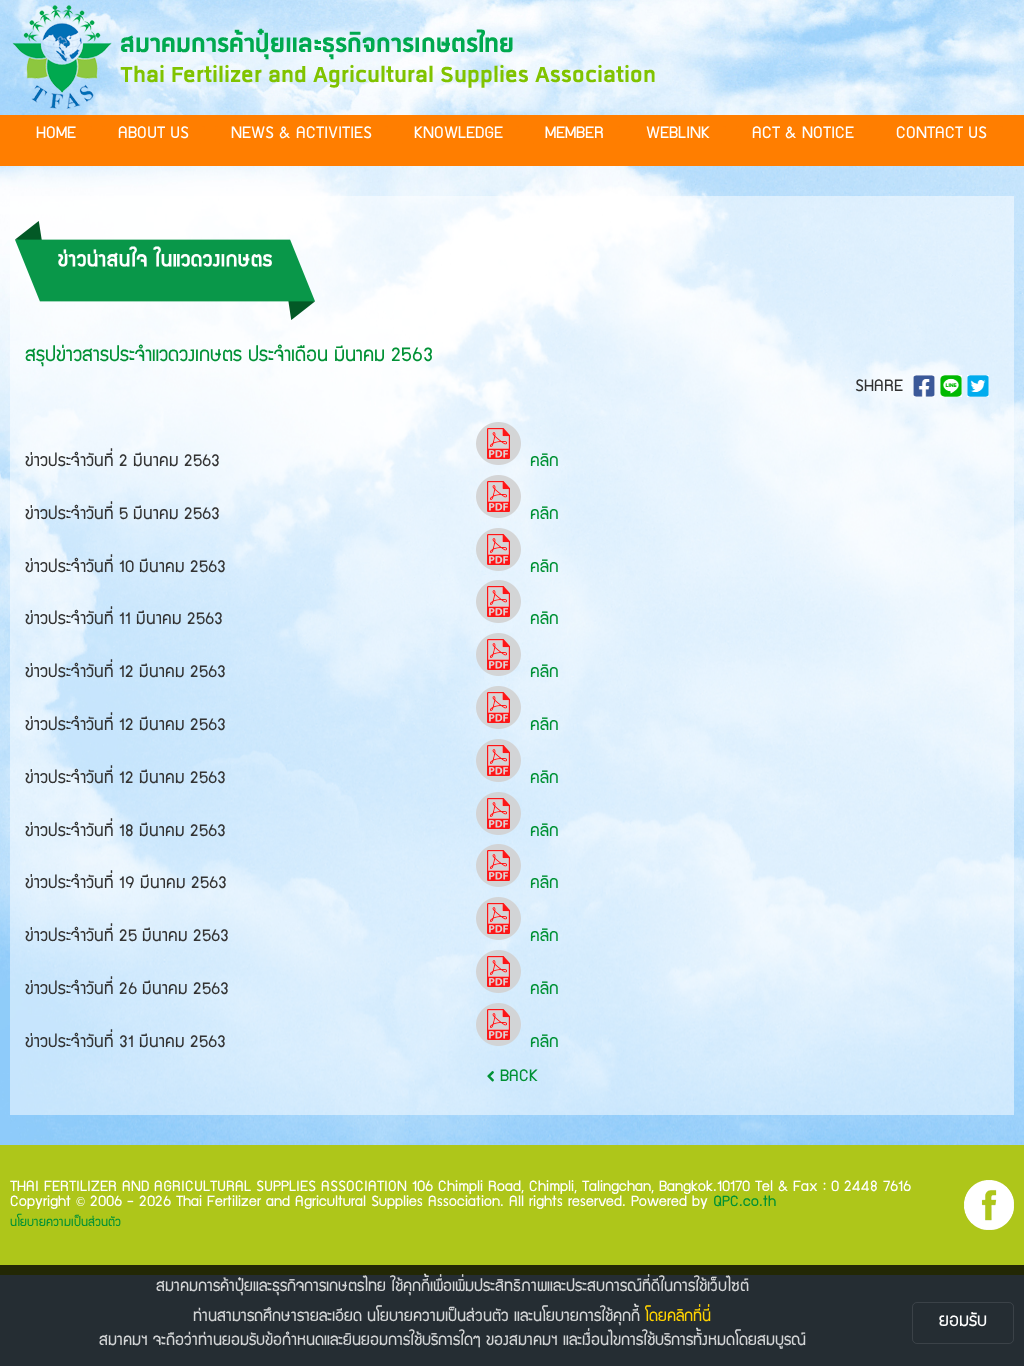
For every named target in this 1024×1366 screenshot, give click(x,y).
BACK (516, 1077)
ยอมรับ (963, 1322)
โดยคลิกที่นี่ (678, 1318)
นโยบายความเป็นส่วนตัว (65, 1223)
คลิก (544, 462)
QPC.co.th (744, 1202)
